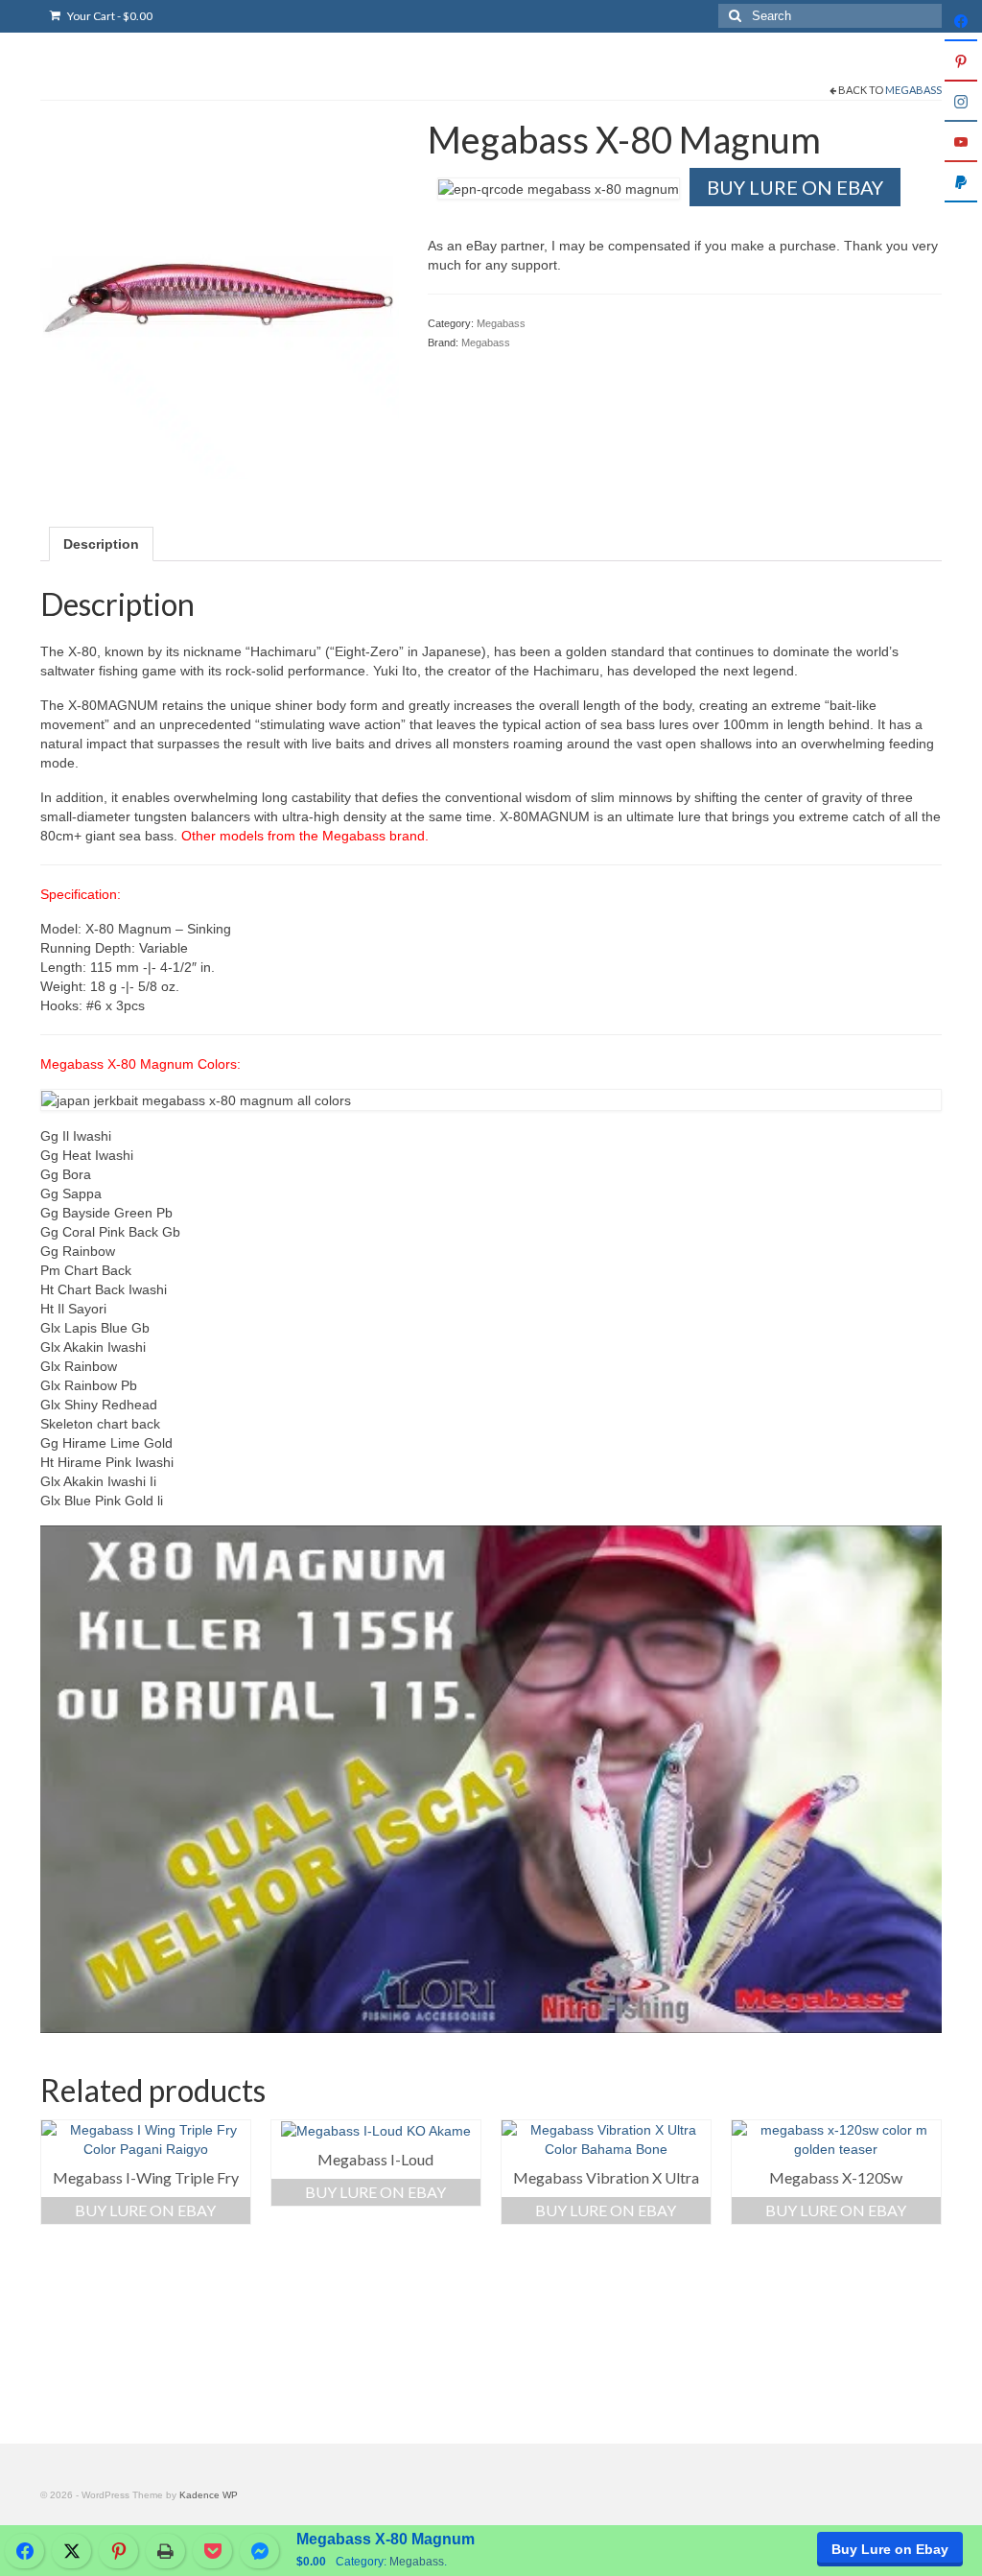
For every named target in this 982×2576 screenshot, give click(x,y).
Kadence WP (209, 2495)
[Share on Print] (165, 2551)
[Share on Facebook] (24, 2551)
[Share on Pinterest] (118, 2551)
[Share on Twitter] (71, 2551)
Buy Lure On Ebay (795, 187)
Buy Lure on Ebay (890, 2549)
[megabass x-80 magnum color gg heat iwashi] (220, 298)
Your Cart (109, 16)
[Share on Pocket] (212, 2551)
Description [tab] (101, 544)
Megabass (913, 90)
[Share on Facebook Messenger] (259, 2551)
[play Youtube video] (491, 1779)
